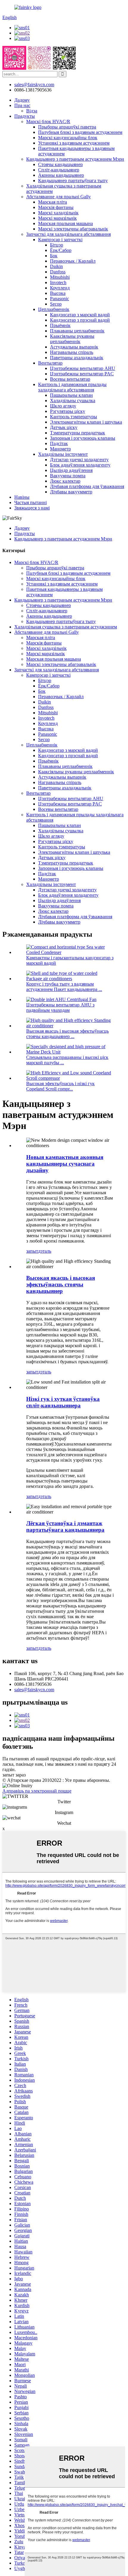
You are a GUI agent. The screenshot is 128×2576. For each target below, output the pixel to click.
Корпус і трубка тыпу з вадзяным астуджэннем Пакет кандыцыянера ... (64, 987)
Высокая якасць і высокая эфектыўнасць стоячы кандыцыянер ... (67, 1034)
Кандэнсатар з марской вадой (80, 315)
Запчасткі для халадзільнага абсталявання (68, 234)
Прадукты (25, 116)
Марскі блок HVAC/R (48, 121)
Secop (56, 304)
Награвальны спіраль (72, 352)
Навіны (22, 497)
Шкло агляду (63, 406)
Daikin (56, 266)
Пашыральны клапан (71, 395)
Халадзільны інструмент (63, 454)
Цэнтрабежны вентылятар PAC (82, 374)
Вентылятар (50, 363)
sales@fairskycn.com (34, 1690)
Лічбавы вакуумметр (71, 492)
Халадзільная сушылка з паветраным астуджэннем (66, 627)
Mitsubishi (60, 277)
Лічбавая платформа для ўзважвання (87, 486)
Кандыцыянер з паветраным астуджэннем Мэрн (75, 159)
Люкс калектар (65, 481)
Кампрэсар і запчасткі (60, 240)
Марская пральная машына (65, 223)
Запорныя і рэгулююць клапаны (83, 438)
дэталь (45, 1251)
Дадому (22, 100)
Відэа (32, 111)
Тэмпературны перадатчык (78, 433)
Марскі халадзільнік (58, 213)
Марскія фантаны (56, 207)
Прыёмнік (60, 325)
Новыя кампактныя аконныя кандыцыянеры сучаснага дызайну (65, 1164)
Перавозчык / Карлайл (73, 261)
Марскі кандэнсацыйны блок (68, 138)
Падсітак (59, 443)
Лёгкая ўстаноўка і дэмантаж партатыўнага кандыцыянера (65, 1526)
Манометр (60, 449)
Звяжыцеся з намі (32, 508)
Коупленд (60, 288)
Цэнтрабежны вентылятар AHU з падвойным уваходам (60, 1007)
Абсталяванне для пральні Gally (58, 197)
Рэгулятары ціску (68, 411)
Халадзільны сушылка (73, 401)
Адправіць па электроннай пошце (37, 1791)
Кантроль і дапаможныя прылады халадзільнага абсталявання (72, 387)
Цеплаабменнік (54, 309)
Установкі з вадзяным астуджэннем (74, 143)
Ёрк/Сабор (61, 250)
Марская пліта (53, 202)
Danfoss (58, 272)
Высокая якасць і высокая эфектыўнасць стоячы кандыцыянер (61, 1284)
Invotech (58, 282)
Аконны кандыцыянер (61, 175)
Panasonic (60, 299)
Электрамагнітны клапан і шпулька (86, 422)
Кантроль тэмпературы (74, 417)
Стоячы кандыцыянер (60, 164)
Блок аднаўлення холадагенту (80, 465)
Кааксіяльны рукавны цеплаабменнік (72, 339)
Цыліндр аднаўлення (71, 470)
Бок (54, 256)
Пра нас (22, 105)
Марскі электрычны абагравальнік (73, 229)
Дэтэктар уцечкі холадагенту (79, 460)
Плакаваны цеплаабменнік (77, 331)
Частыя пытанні (31, 502)
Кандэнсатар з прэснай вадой (80, 320)
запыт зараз (14, 1775)
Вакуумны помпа (68, 476)
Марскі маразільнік (57, 218)
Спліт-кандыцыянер (59, 170)
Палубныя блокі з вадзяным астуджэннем (80, 132)
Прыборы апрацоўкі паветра (67, 127)
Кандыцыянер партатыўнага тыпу (73, 181)
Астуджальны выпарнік (74, 347)
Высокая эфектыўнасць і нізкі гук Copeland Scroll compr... (60, 1086)
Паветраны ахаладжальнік (77, 358)
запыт (32, 1251)
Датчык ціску (64, 427)
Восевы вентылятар (70, 379)
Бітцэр (57, 245)
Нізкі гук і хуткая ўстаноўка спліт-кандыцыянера (63, 1402)
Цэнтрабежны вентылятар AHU (83, 368)
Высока (58, 293)
